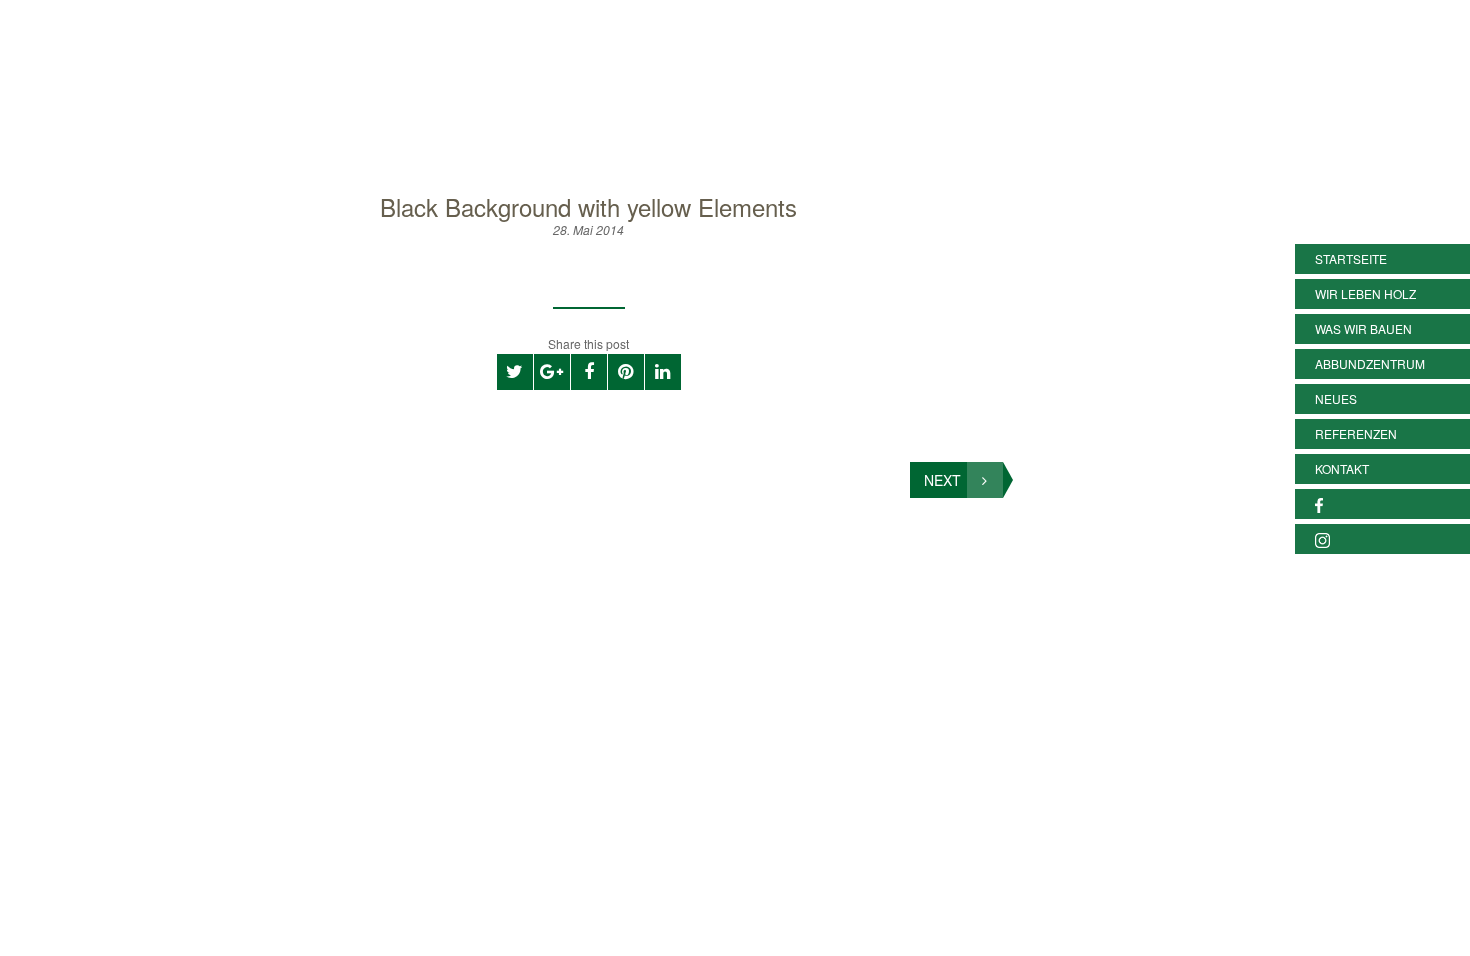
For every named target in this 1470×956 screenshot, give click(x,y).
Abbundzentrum (1370, 363)
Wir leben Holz (1365, 293)
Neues (1336, 398)
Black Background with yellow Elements (588, 206)
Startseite (1351, 258)
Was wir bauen (1363, 328)
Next (942, 480)
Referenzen (1356, 433)
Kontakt (1342, 468)
